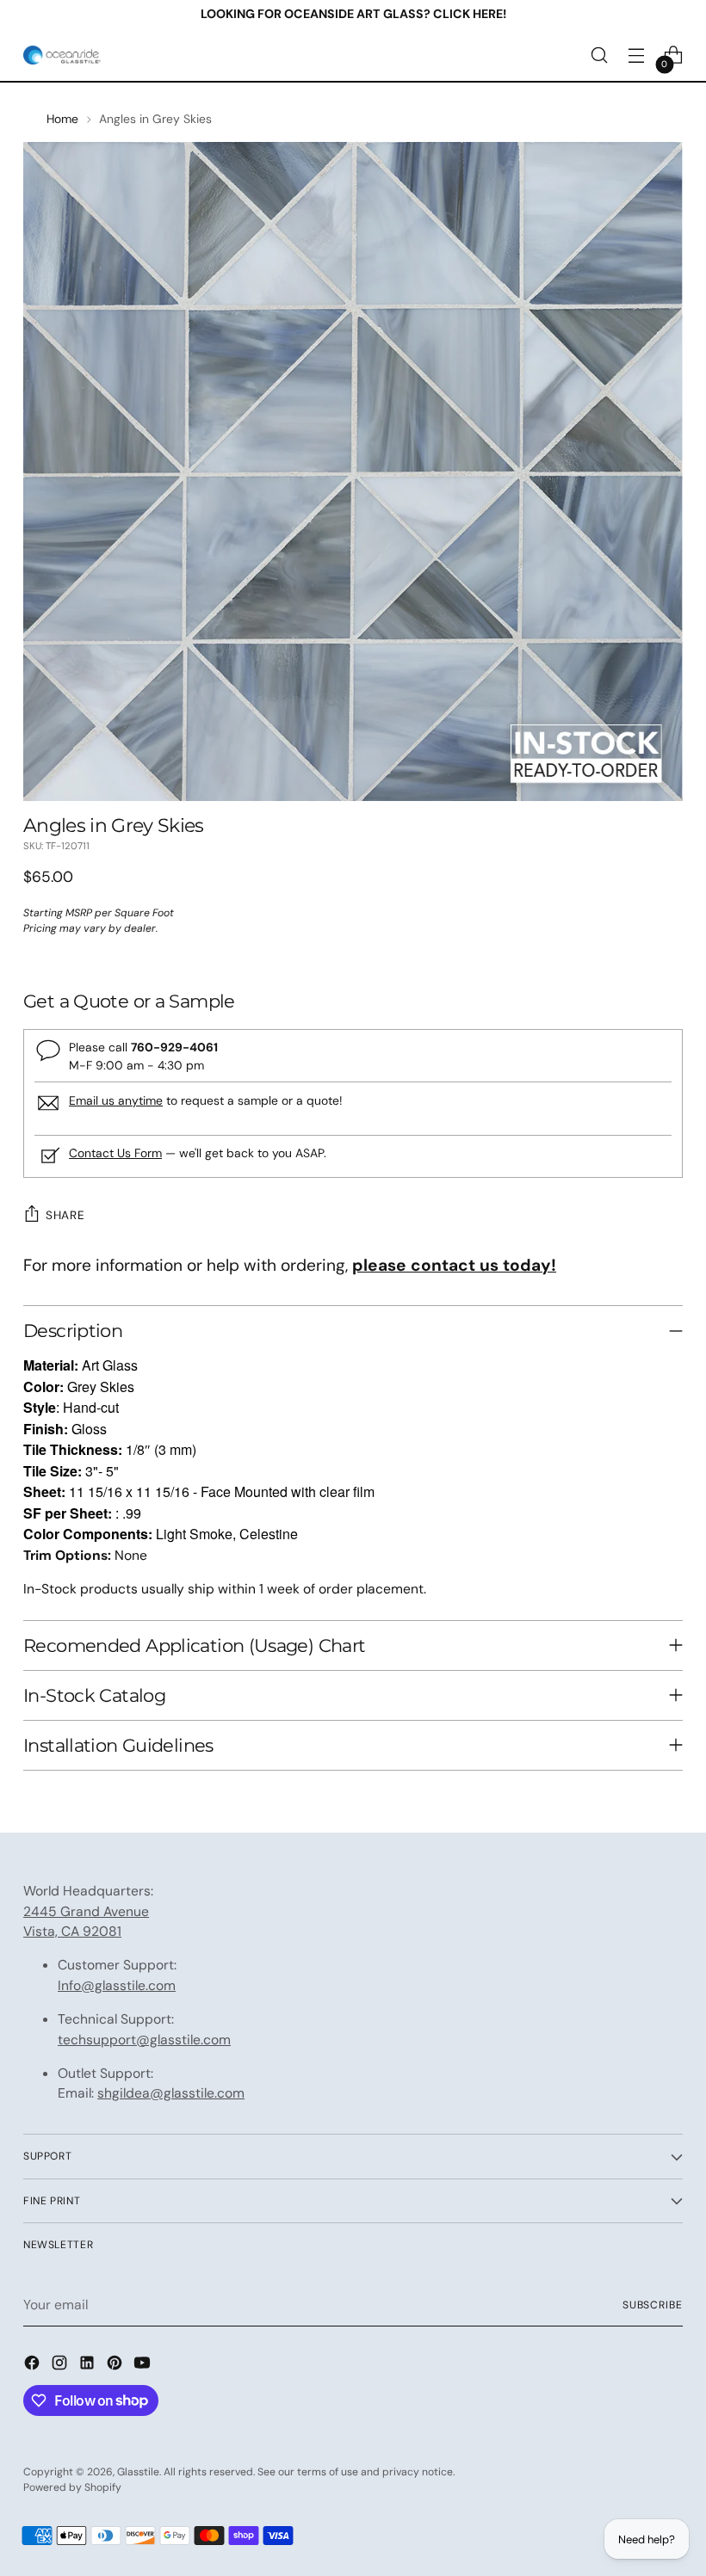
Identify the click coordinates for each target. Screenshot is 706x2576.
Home (62, 119)
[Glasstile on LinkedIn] (89, 2366)
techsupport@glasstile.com (144, 2040)
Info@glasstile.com (117, 1985)
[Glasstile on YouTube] (144, 2366)
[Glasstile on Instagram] (61, 2366)
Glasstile (138, 2472)
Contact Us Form (115, 1153)
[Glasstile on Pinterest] (116, 2366)
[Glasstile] (62, 55)
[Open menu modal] (637, 55)
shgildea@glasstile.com (171, 2093)
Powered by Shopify (72, 2487)
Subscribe (653, 2305)
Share (65, 1215)
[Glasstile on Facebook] (34, 2366)
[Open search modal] (600, 55)
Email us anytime (116, 1100)
